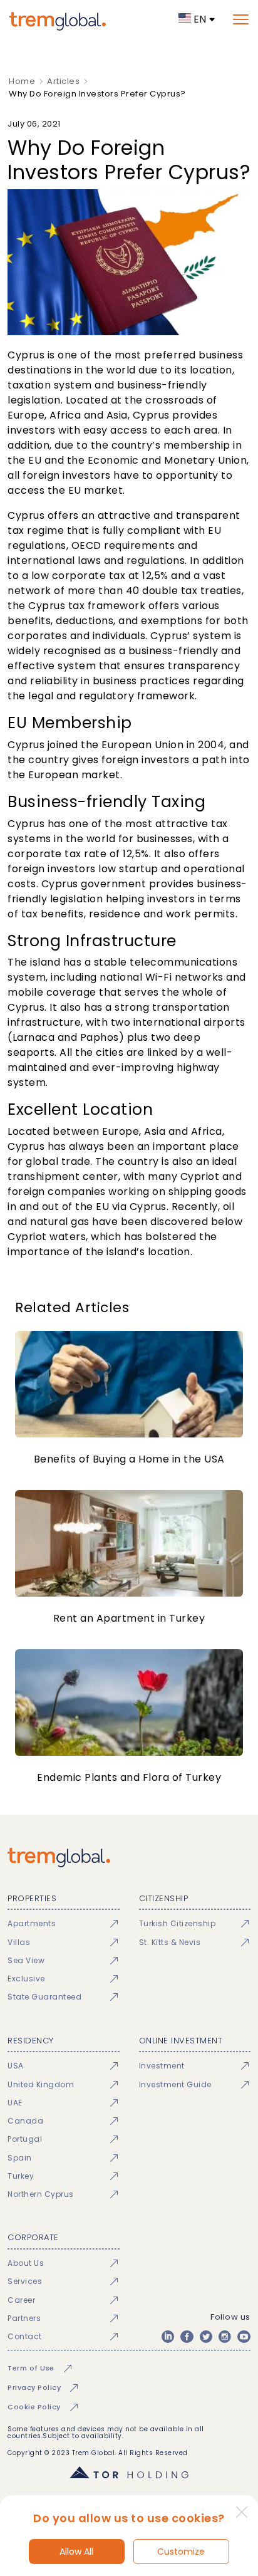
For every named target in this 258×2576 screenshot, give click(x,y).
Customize (181, 2552)
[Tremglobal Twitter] (206, 2337)
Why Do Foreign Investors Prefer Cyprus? (97, 94)
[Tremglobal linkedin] (168, 2337)
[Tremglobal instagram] (225, 2337)
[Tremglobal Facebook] (187, 2337)
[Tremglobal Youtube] (244, 2337)
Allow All (76, 2552)
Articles (63, 81)
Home (22, 81)
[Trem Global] (129, 1858)
